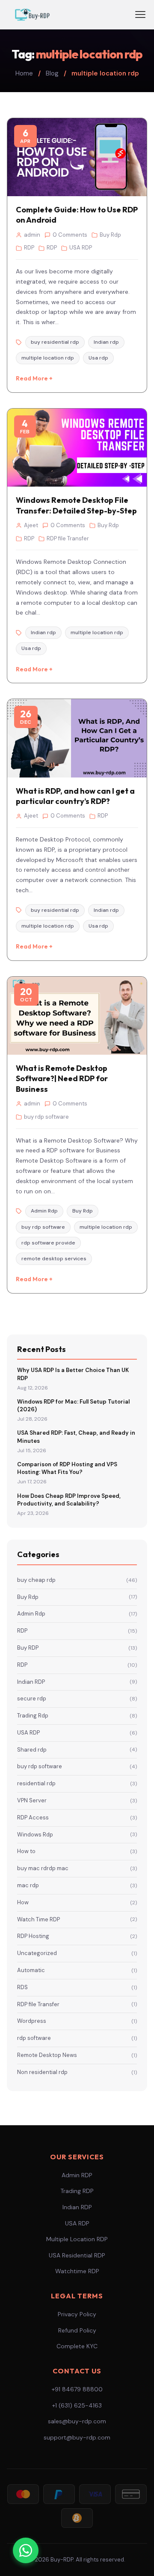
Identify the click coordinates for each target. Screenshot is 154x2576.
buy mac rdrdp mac (77, 1868)
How (77, 1902)
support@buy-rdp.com (77, 2437)
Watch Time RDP (77, 1919)
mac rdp (77, 1885)
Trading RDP (77, 2191)
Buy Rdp (77, 1597)
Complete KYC (77, 2346)
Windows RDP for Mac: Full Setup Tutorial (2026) (73, 1405)
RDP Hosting (77, 1936)
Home (24, 73)
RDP (77, 1631)
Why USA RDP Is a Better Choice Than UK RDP (73, 1374)
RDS (77, 1987)
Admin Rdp (77, 1614)
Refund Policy (77, 2330)
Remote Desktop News (77, 2055)
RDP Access (77, 1817)
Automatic (77, 1970)
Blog (52, 73)
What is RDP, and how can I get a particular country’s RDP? (75, 796)
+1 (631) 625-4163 (77, 2405)
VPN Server (77, 1800)
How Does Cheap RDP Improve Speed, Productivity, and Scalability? (69, 1500)
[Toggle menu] (140, 15)
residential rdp (77, 1783)
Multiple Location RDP (77, 2239)
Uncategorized (77, 1953)
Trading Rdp (77, 1716)
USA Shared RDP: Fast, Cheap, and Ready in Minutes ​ (76, 1437)
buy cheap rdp (77, 1580)
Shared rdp (77, 1750)
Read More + (34, 378)
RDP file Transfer (77, 2004)
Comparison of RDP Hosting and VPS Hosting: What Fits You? (67, 1468)
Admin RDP (77, 2175)
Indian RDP (77, 1682)
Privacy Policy (77, 2314)
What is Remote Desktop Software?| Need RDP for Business (62, 1079)
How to (77, 1851)
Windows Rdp (77, 1835)
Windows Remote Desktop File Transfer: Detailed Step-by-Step (76, 505)
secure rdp (77, 1698)
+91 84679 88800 (77, 2389)
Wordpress (77, 2021)
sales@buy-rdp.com (77, 2421)
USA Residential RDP (77, 2255)
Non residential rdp (77, 2072)
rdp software (77, 2038)
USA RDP (77, 1733)
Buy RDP (77, 1648)
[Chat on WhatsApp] (26, 2550)
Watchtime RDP (77, 2271)
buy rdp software (77, 1766)
